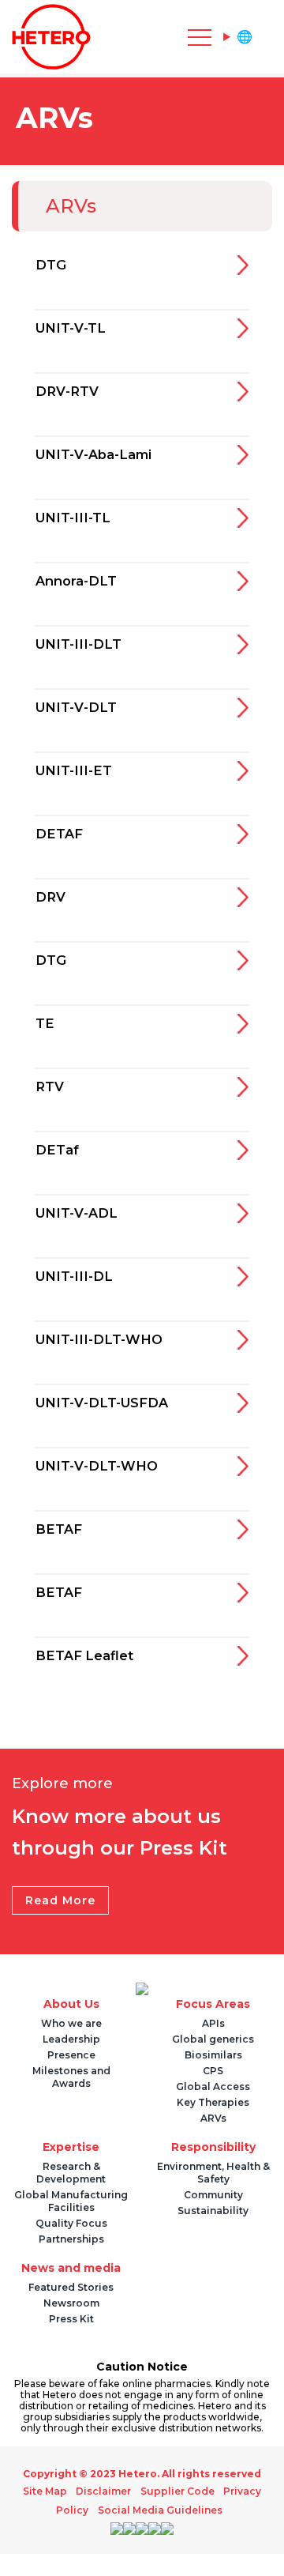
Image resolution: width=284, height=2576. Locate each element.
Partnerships (71, 2239)
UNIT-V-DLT (80, 709)
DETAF (61, 835)
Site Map (51, 2491)
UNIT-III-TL (77, 519)
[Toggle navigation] (126, 37)
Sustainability (213, 2211)
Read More (60, 1900)
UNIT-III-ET (77, 772)
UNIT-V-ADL (81, 1215)
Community (213, 2195)
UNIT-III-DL (78, 1278)
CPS (213, 2071)
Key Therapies (213, 2102)
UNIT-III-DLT (82, 646)
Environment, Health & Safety (213, 2173)
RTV (51, 1088)
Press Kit (71, 2319)
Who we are (71, 2023)
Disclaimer (106, 2491)
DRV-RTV (70, 393)
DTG (52, 266)
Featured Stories (71, 2287)
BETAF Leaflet (89, 1657)
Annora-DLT (80, 582)
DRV (52, 898)
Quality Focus (71, 2223)
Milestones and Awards (71, 2077)
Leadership (71, 2039)
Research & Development (71, 2173)
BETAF (60, 1531)
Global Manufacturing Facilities (71, 2201)
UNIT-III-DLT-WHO (105, 1341)
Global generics (213, 2039)
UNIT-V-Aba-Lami (100, 456)
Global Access (213, 2086)
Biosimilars (213, 2055)
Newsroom (71, 2303)
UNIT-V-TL (75, 330)
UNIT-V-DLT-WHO (103, 1467)
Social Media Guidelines (160, 2510)
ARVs (213, 2118)
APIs (213, 2023)
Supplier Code (175, 2491)
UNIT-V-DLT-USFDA (109, 1404)
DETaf (59, 1151)
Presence (71, 2055)
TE (45, 1025)
